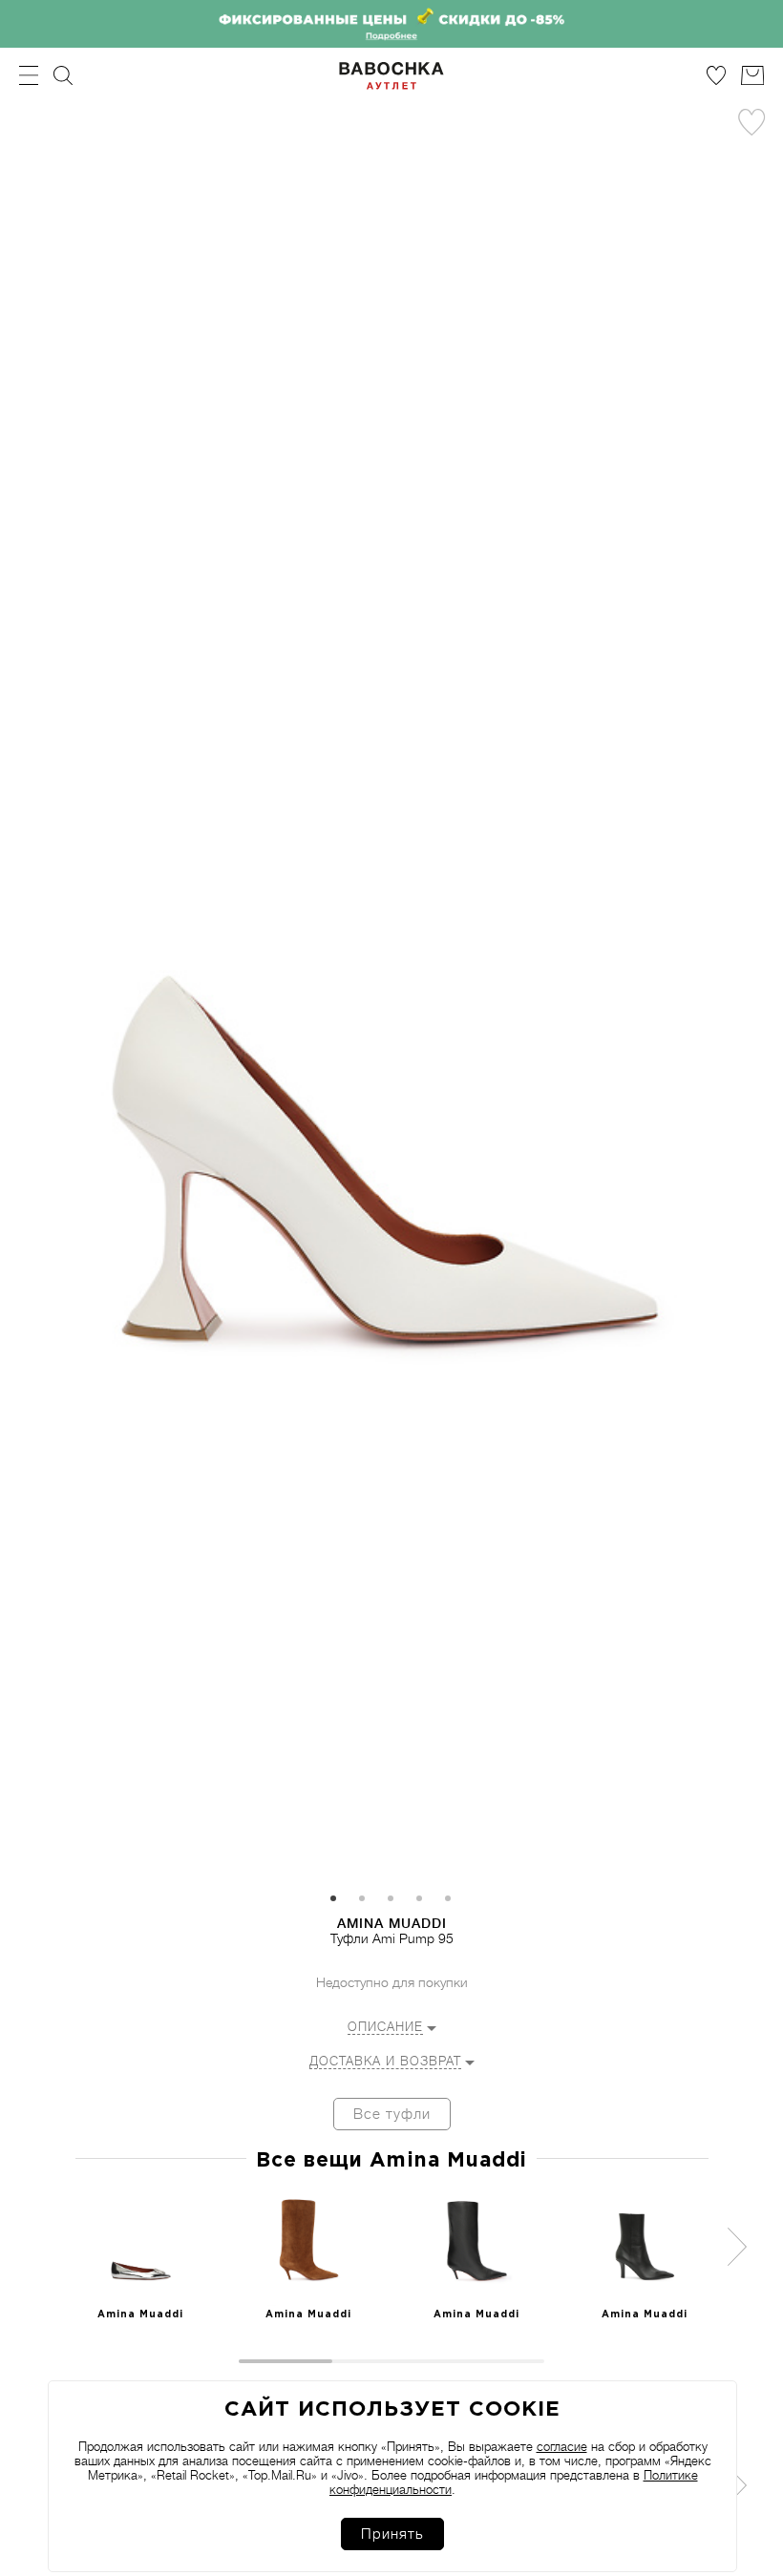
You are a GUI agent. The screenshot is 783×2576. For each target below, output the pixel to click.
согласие (562, 2447)
